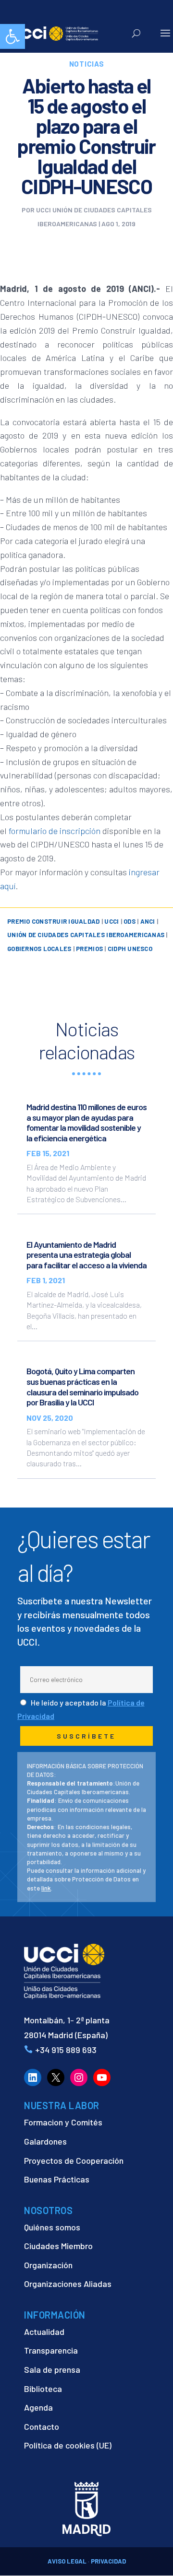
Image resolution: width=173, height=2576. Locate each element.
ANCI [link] (148, 921)
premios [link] (89, 949)
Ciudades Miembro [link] (58, 2246)
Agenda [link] (38, 2407)
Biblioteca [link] (43, 2389)
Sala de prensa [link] (52, 2369)
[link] (12, 36)
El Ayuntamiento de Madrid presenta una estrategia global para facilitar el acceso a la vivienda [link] (86, 1255)
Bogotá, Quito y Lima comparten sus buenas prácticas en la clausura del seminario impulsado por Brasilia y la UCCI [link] (82, 1387)
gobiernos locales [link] (39, 949)
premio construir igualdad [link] (54, 921)
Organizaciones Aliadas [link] (68, 2284)
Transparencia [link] (51, 2350)
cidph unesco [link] (130, 949)
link (46, 1888)
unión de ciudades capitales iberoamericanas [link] (86, 935)
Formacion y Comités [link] (63, 2122)
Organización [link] (48, 2265)
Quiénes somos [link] (52, 2227)
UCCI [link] (111, 921)
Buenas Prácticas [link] (57, 2179)
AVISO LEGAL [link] (67, 2561)
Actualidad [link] (44, 2332)
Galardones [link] (45, 2141)
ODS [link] (130, 921)
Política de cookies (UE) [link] (68, 2445)
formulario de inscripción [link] (55, 831)
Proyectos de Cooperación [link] (74, 2160)
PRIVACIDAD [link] (108, 2561)
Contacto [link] (42, 2426)
